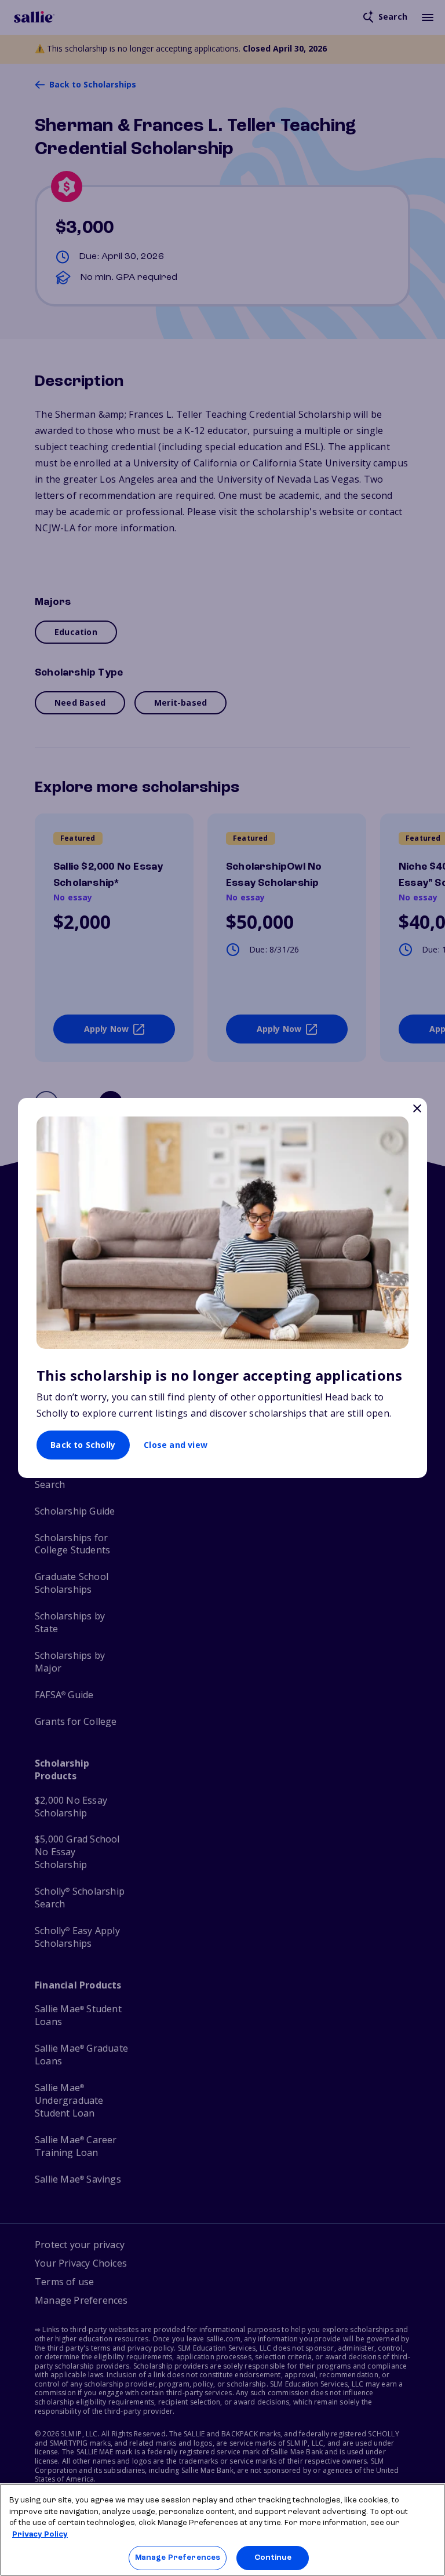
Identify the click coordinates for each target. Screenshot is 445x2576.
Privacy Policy (40, 2535)
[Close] (417, 1110)
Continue (273, 2558)
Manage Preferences (178, 2558)
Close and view (176, 1445)
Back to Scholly (83, 1445)
